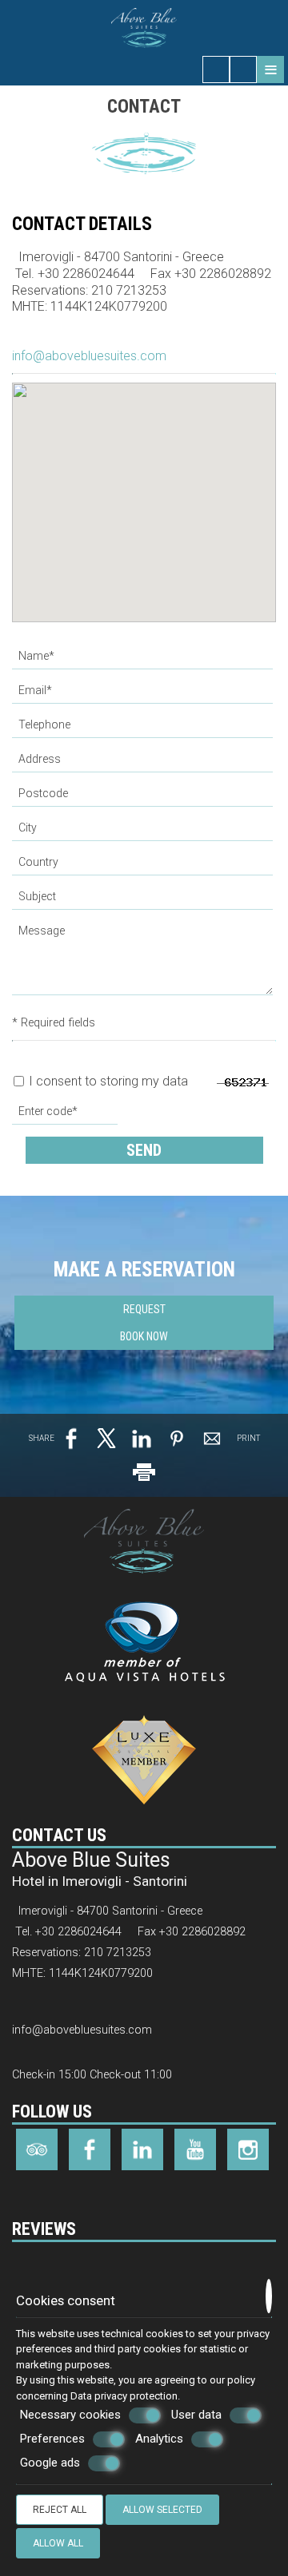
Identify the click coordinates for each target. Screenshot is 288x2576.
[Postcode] (144, 798)
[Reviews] (20, 2267)
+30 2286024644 (86, 274)
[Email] (144, 695)
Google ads (50, 2463)
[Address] (144, 763)
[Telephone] (144, 729)
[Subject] (144, 901)
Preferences (52, 2439)
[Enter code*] (66, 1115)
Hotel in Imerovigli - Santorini (100, 1881)
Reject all (60, 2510)
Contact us (59, 1835)
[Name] (144, 660)
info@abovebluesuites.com (89, 356)
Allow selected (162, 2510)
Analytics (159, 2439)
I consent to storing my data (107, 1081)
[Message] (144, 963)
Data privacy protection (124, 2396)
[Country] (144, 866)
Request (144, 1309)
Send (144, 1150)
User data (196, 2415)
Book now (144, 1336)
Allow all (58, 2543)
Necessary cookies (70, 2415)
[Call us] (216, 69)
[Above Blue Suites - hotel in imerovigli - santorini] (144, 27)
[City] (144, 832)
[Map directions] (243, 69)
